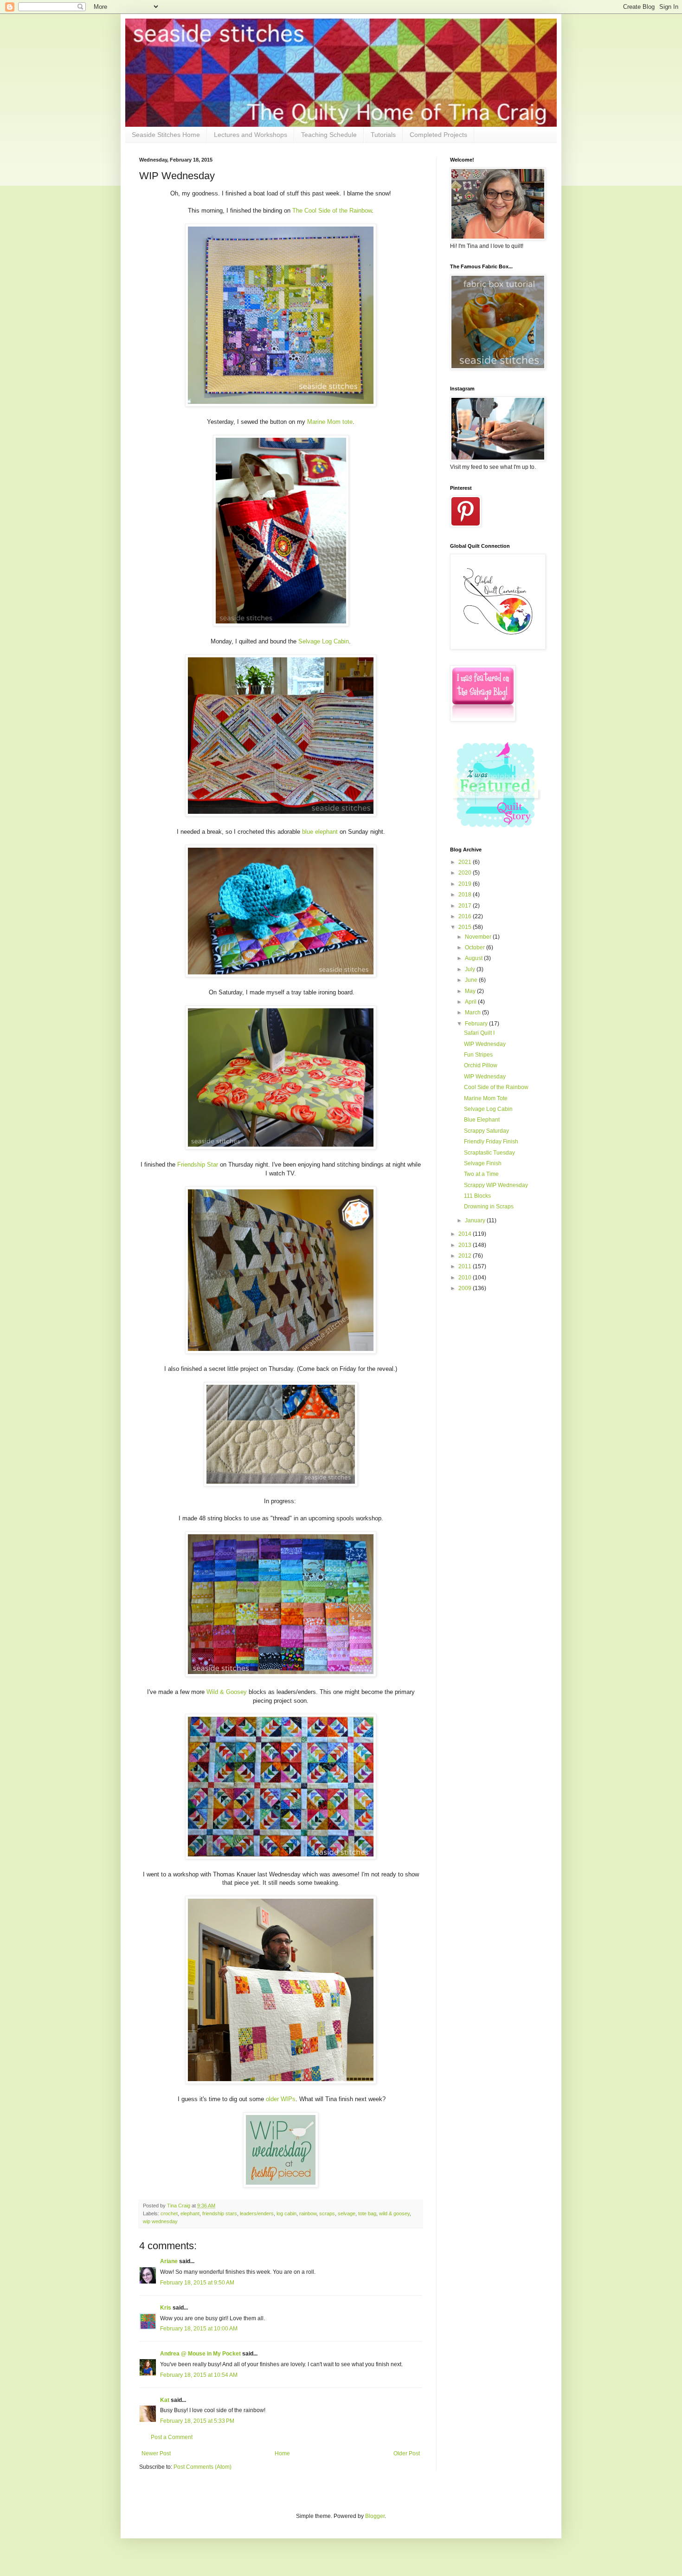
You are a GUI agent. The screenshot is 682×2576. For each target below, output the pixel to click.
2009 (466, 1288)
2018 (466, 895)
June (472, 980)
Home (282, 2453)
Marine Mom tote (330, 422)
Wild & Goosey (227, 1692)
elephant (190, 2213)
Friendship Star (198, 1165)
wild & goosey (394, 2213)
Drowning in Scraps (489, 1207)
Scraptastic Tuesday (489, 1153)
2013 (466, 1245)
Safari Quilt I (479, 1033)
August (474, 958)
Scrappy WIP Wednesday (496, 1185)
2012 (466, 1256)
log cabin (286, 2213)
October (476, 947)
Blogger (375, 2516)
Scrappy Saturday (486, 1131)
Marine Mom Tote (486, 1098)
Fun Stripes (478, 1055)
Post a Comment (172, 2437)
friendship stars (220, 2213)
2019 (466, 884)
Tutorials (383, 135)
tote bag (367, 2213)
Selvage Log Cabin (324, 641)
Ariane (169, 2261)
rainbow (308, 2213)
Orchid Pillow (481, 1065)
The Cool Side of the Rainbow (332, 211)
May (471, 991)
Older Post (407, 2453)
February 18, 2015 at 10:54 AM (199, 2375)
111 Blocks (477, 1196)
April (471, 1002)
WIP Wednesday (485, 1044)
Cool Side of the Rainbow (496, 1087)
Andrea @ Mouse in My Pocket (200, 2354)
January (476, 1220)
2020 (466, 873)
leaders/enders (257, 2213)
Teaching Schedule (329, 135)
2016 (466, 916)
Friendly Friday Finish (491, 1142)
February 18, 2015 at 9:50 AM (197, 2283)
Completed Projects (438, 135)
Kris (166, 2308)
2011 (466, 1266)
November (479, 937)
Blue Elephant (482, 1120)
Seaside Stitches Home (166, 135)
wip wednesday (160, 2221)
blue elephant (320, 832)
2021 (466, 862)
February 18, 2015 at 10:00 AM (199, 2329)
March (473, 1012)
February (477, 1024)
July (471, 969)
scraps (327, 2213)
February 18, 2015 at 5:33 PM (197, 2421)
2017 (466, 906)
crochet (169, 2213)
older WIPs (281, 2099)
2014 (466, 1234)
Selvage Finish (483, 1163)
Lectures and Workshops (251, 135)
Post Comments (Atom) (203, 2467)
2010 (466, 1278)
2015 (466, 927)
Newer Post (156, 2453)
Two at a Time (481, 1174)
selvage (347, 2213)
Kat (165, 2400)
